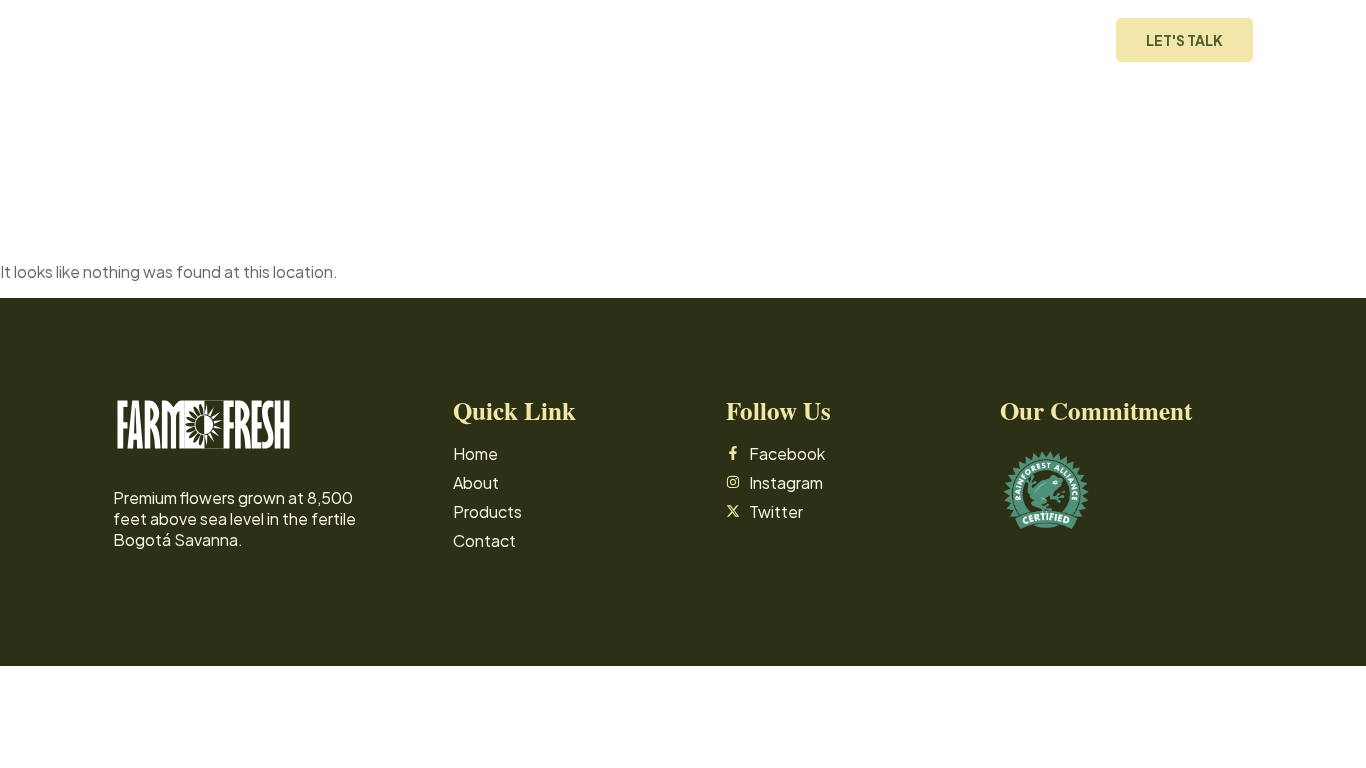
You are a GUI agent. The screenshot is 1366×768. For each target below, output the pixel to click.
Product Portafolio (971, 40)
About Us (819, 40)
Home (730, 40)
